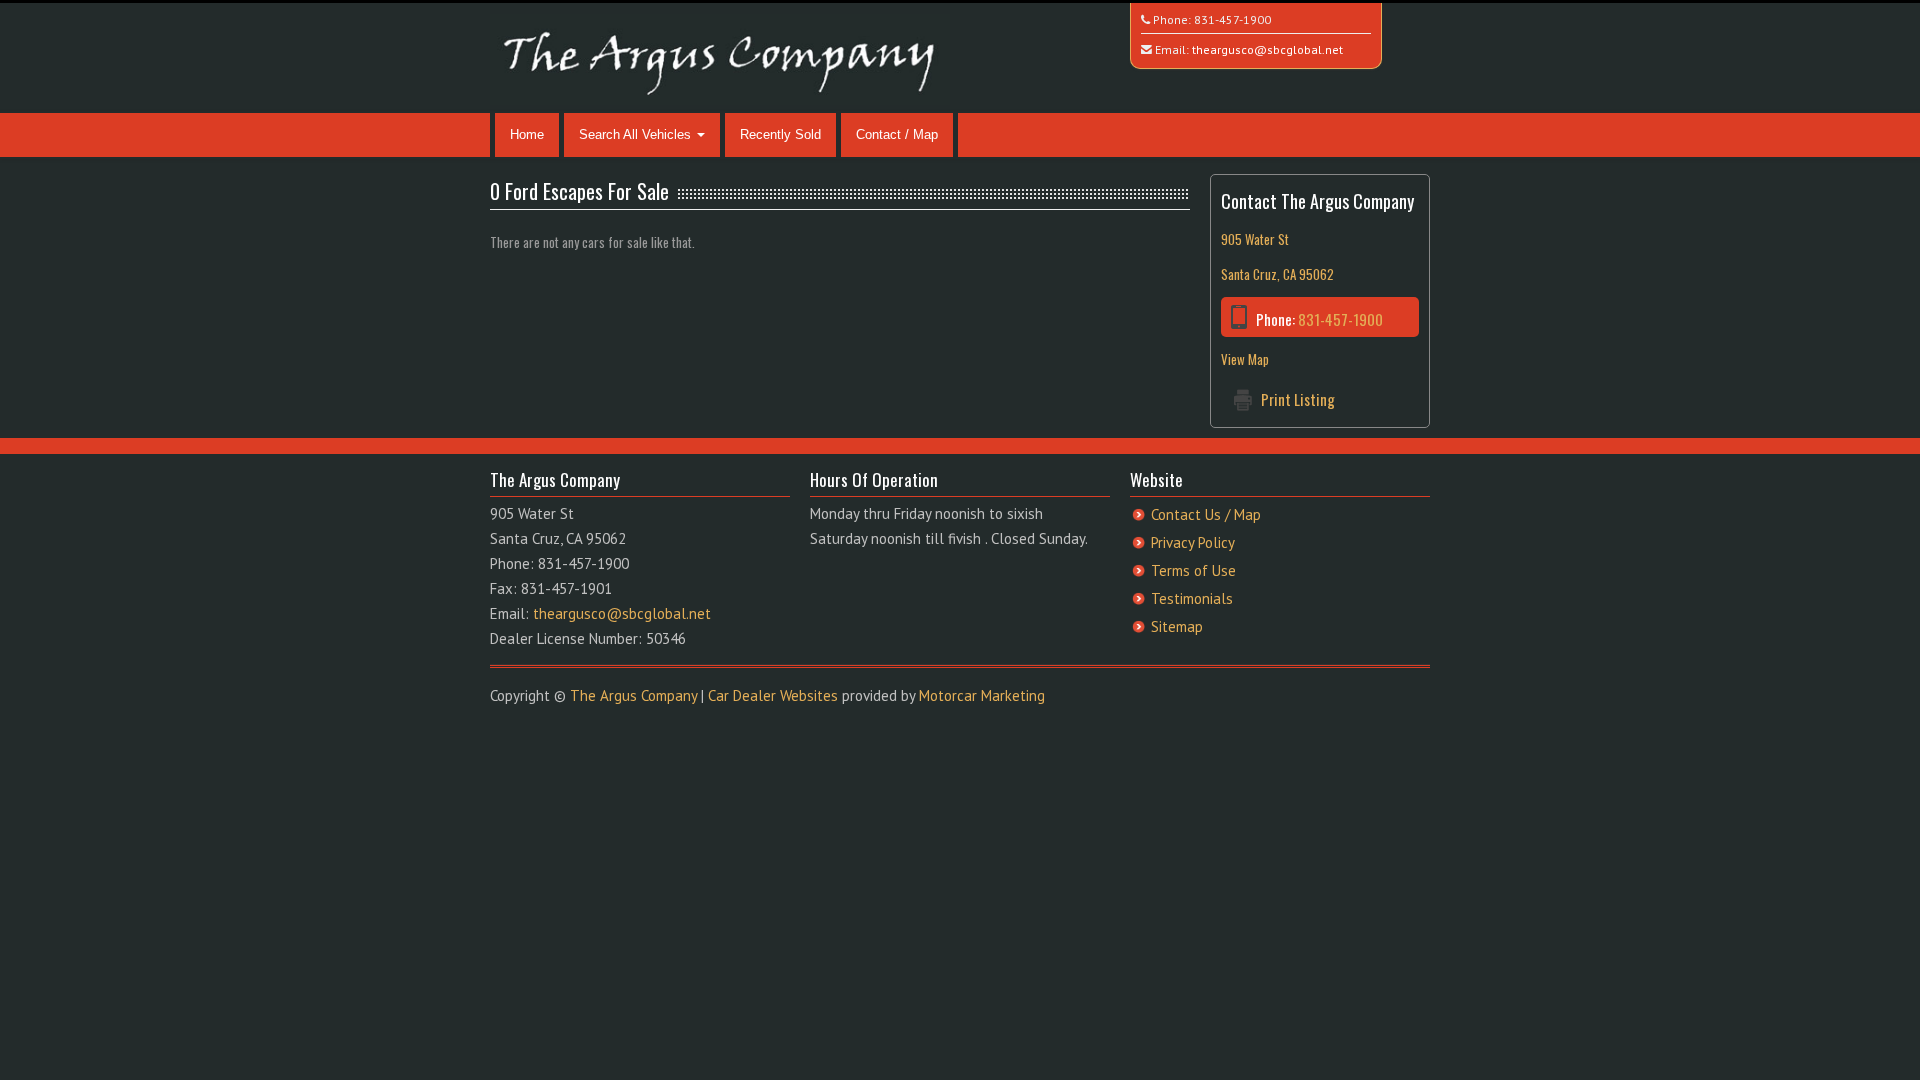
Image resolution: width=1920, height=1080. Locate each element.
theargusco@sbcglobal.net (1267, 49)
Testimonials (1192, 598)
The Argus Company (633, 695)
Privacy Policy (1193, 542)
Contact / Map (897, 134)
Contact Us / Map (1206, 514)
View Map (1245, 359)
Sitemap (1177, 626)
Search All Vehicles (637, 134)
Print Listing (1298, 399)
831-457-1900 (1232, 19)
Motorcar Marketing (982, 695)
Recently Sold (780, 134)
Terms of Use (1193, 570)
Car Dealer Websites (773, 695)
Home (527, 134)
